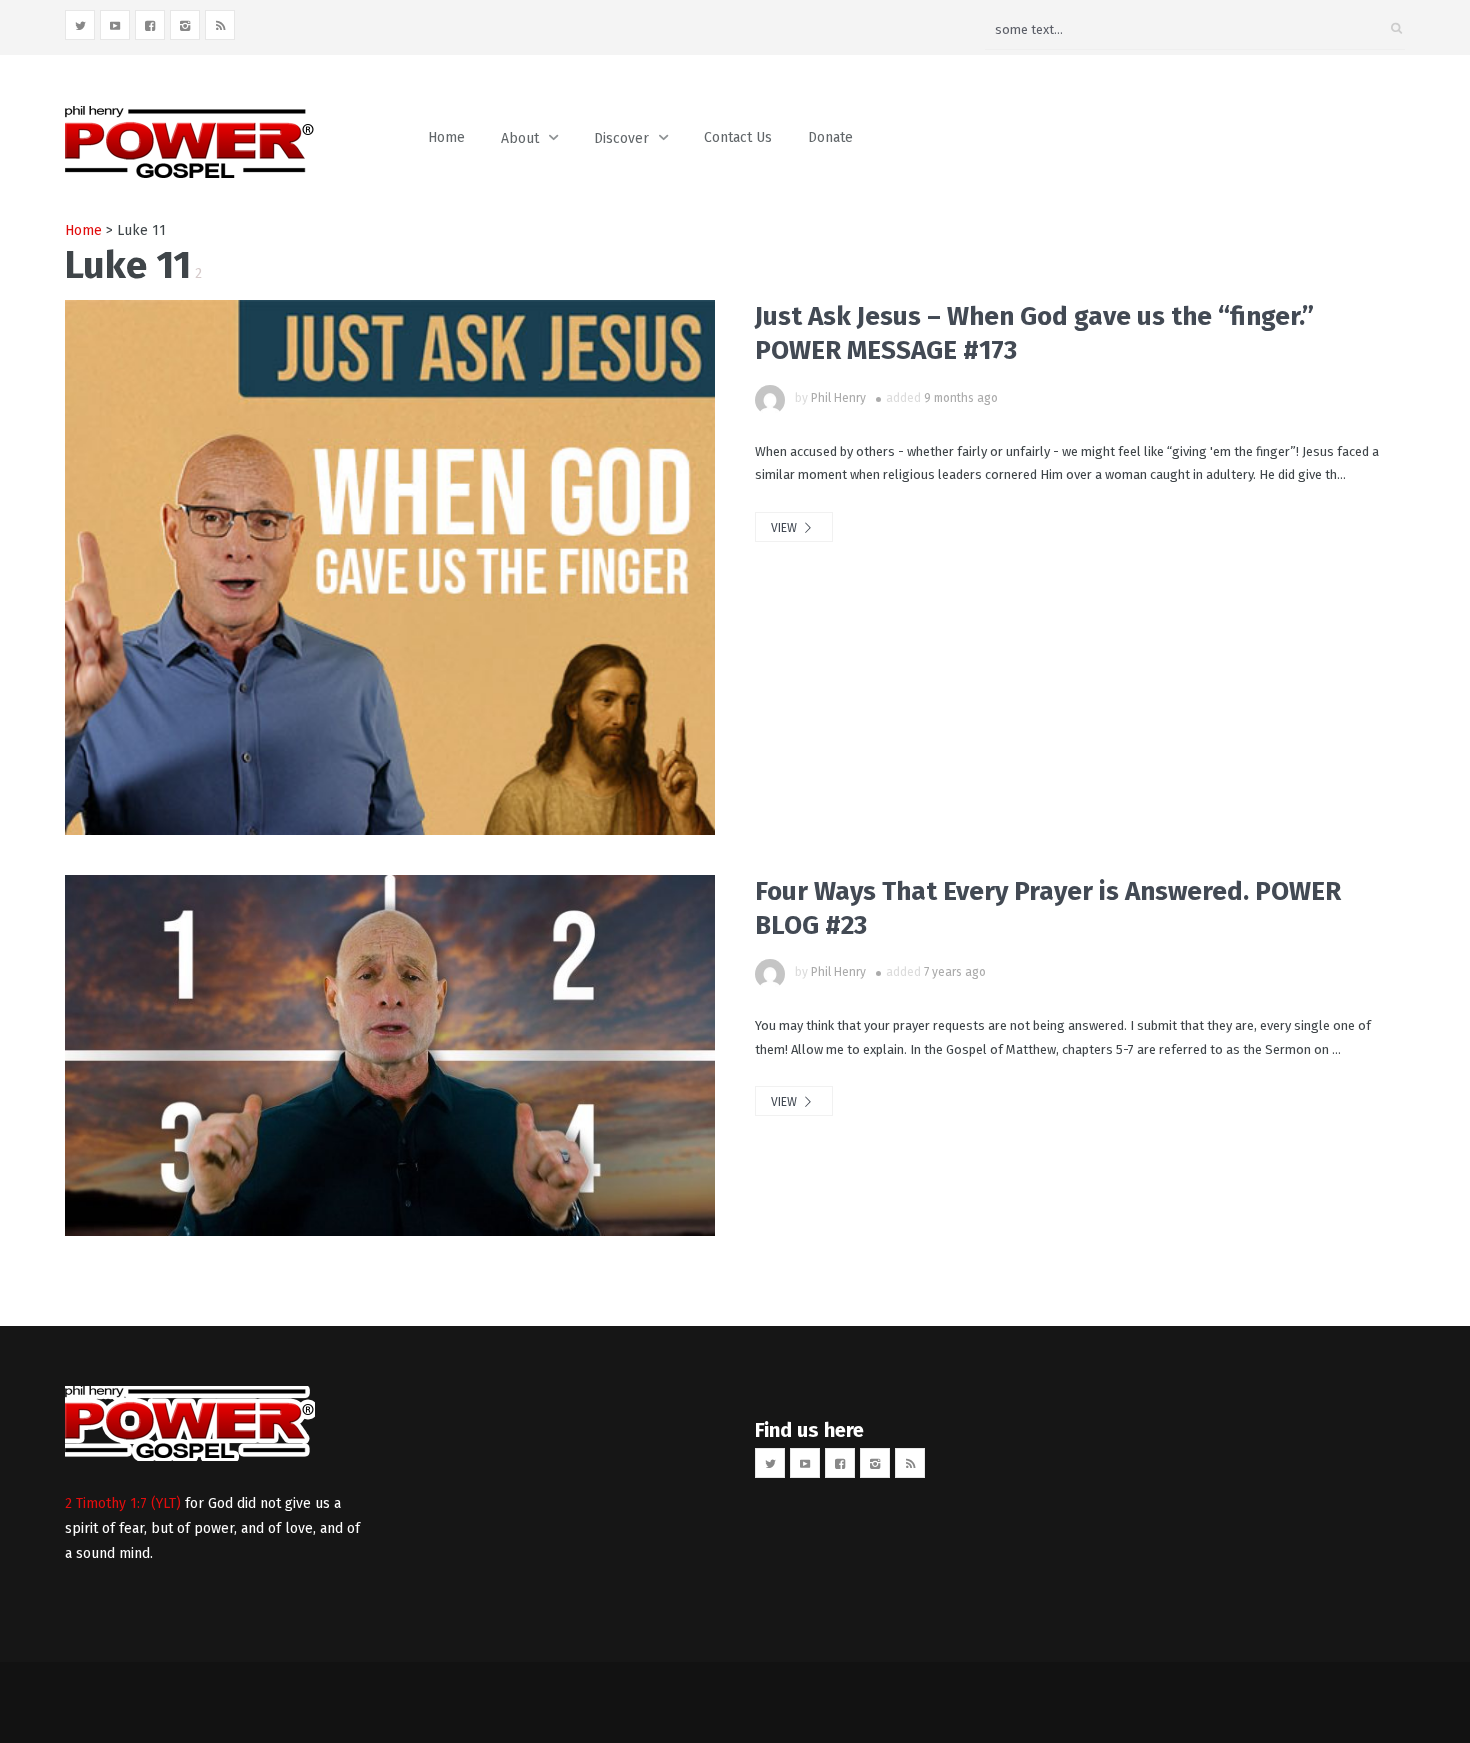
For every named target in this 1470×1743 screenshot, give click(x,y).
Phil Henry (838, 398)
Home (446, 137)
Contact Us (738, 137)
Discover (621, 138)
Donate (830, 137)
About (520, 138)
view (785, 528)
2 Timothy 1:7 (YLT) (123, 1503)
